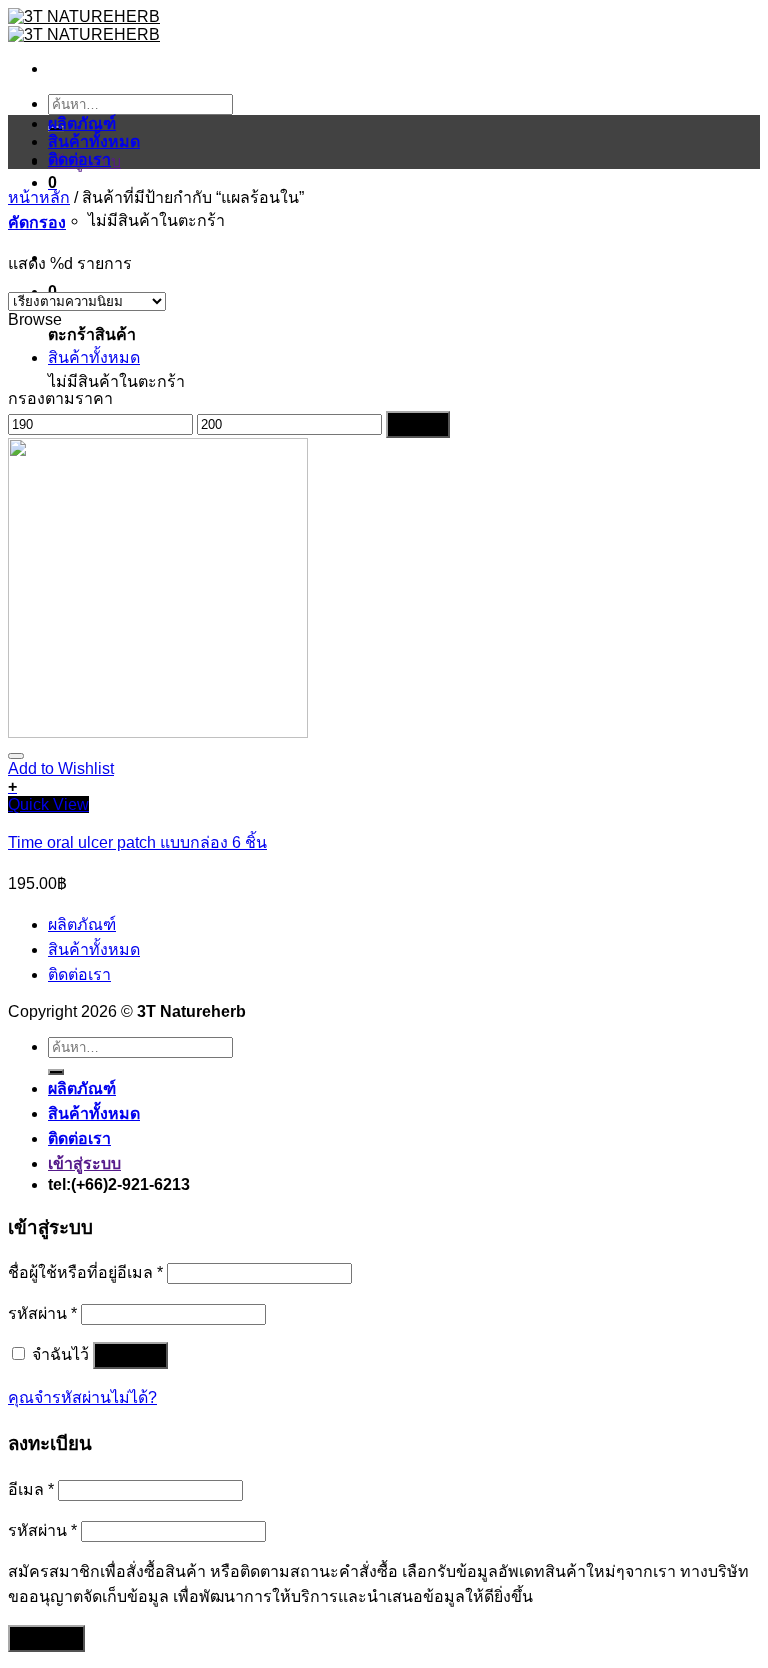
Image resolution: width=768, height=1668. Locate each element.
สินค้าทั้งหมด (94, 141)
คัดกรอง (418, 424)
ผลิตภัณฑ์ (82, 123)
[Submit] (56, 1072)
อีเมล (31, 1489)
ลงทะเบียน (46, 1638)
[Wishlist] (16, 756)
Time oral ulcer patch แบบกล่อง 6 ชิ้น (137, 842)
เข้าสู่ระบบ (130, 1355)
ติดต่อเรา (79, 159)
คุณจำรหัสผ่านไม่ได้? (82, 1397)
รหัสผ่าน (42, 1313)
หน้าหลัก (39, 197)
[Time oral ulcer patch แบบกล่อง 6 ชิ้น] (158, 732)
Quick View (48, 804)
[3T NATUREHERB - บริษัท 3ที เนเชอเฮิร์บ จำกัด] (84, 25)
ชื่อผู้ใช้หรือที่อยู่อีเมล (85, 1272)
